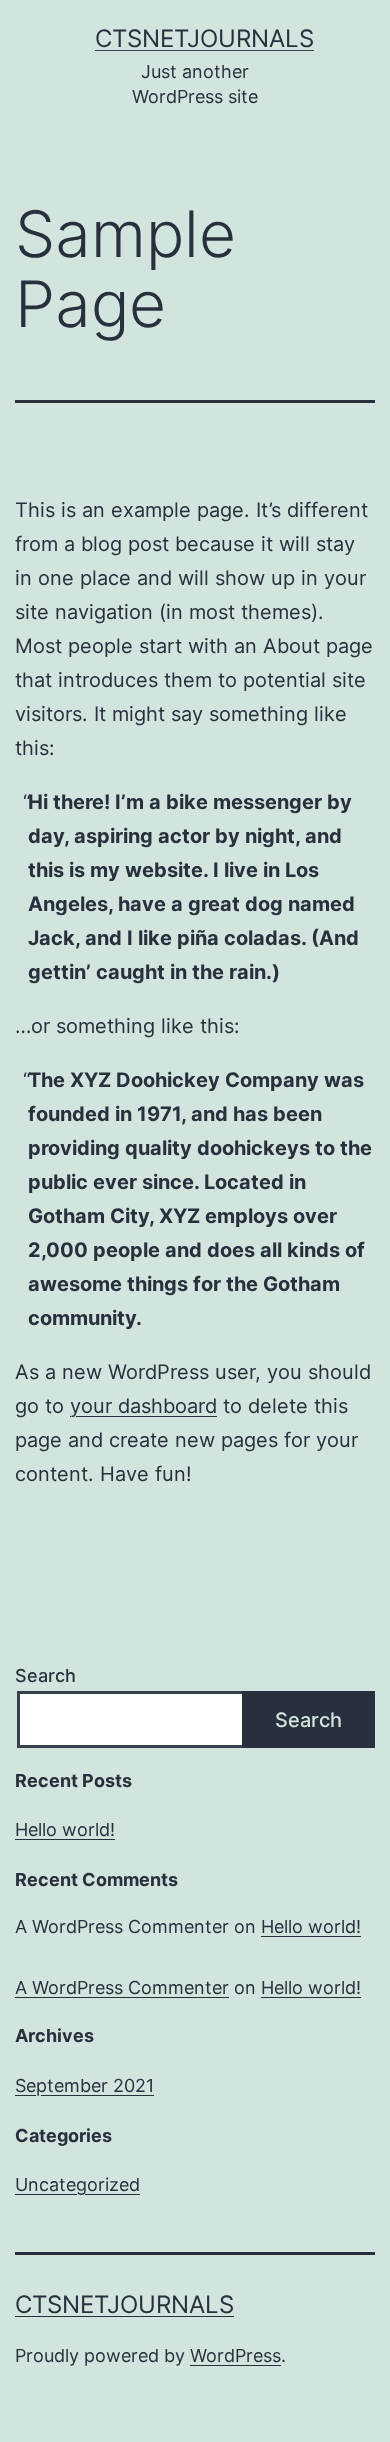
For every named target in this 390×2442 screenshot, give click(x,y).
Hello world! (65, 1829)
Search (45, 1675)
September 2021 (84, 2085)
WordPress (235, 2355)
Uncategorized (77, 2184)
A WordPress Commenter (122, 1987)
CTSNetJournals (204, 38)
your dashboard (143, 1406)
